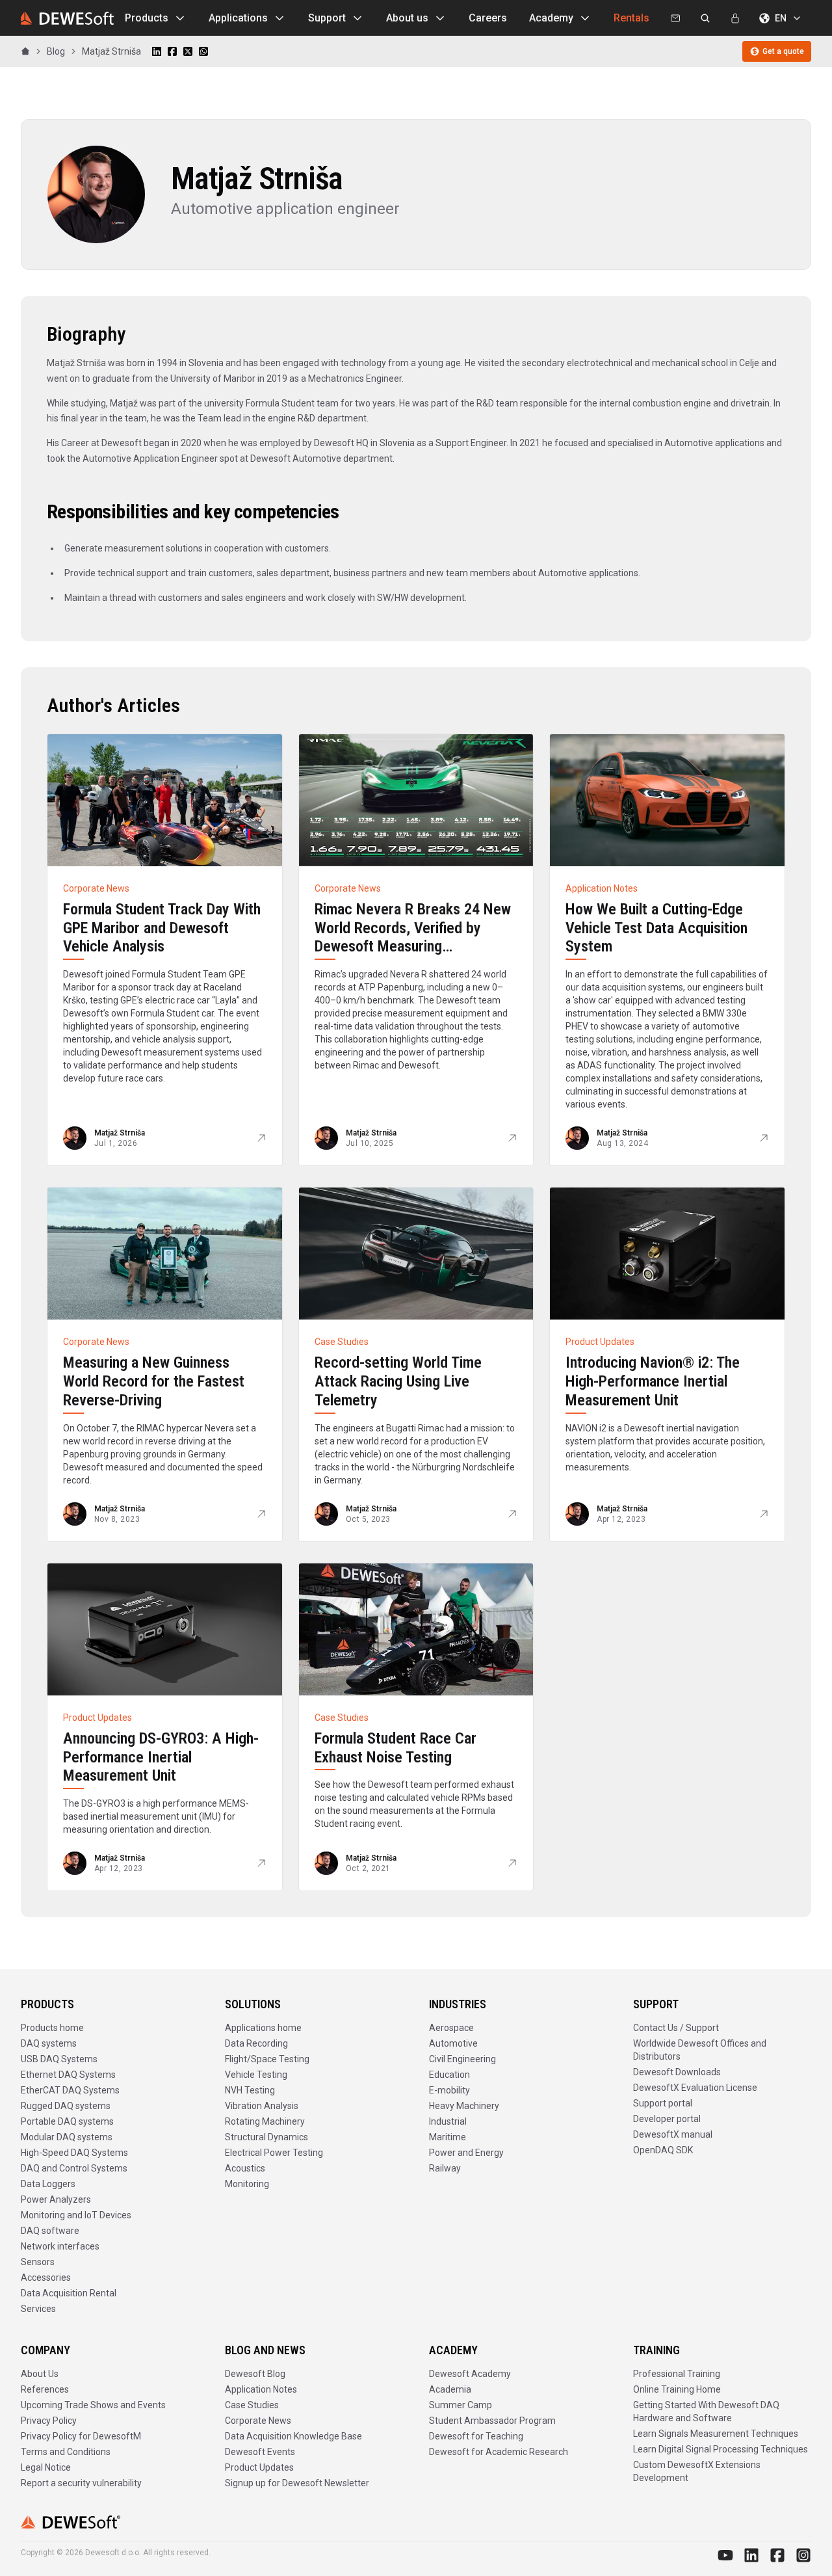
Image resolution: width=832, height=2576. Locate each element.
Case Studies (252, 2405)
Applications (238, 18)
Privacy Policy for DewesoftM (81, 2436)
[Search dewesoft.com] (705, 18)
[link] (111, 51)
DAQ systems (49, 2043)
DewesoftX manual (673, 2134)
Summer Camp (461, 2405)
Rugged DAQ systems (66, 2106)
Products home (52, 2028)
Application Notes (261, 2389)
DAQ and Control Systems (74, 2168)
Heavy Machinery (464, 2106)
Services (38, 2309)
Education (449, 2075)
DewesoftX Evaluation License (695, 2088)
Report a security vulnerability (81, 2483)
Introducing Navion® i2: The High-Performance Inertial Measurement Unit (653, 1381)
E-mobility (449, 2090)
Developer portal (667, 2119)
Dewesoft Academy (470, 2374)
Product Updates (259, 2467)
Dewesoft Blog (255, 2374)
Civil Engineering (462, 2059)
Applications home (263, 2028)
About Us (40, 2374)
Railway (445, 2168)
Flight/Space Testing (267, 2059)
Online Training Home (677, 2389)
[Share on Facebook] (172, 51)
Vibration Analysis (262, 2106)
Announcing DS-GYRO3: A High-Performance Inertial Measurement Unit (161, 1757)
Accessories (46, 2277)
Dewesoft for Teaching (476, 2436)
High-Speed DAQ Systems (74, 2153)
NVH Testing (250, 2090)
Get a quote (783, 51)
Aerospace (451, 2028)
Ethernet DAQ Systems (68, 2075)
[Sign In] (735, 18)
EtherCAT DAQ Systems (70, 2090)
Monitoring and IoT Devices (76, 2215)
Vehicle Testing (256, 2075)
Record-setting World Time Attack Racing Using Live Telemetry (398, 1381)
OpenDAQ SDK (663, 2150)
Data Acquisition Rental (69, 2293)
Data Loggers (48, 2184)
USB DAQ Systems (59, 2059)
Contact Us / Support (676, 2028)
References (45, 2389)
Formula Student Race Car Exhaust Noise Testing (396, 1748)
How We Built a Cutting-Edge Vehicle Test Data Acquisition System (656, 928)
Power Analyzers (56, 2199)
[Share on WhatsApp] (203, 51)
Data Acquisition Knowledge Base (293, 2436)
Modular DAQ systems (67, 2137)
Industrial (448, 2121)
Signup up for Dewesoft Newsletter (297, 2483)
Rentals (631, 18)
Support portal (663, 2103)
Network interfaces (60, 2246)
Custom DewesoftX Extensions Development (697, 2471)
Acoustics (245, 2168)
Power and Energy (466, 2153)
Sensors (38, 2262)
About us (407, 18)
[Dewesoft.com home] (67, 18)
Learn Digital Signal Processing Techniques (721, 2449)
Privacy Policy (49, 2421)
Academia (450, 2389)
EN (781, 18)
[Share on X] (188, 51)
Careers (488, 18)
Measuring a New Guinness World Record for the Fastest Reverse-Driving (154, 1381)
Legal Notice (46, 2467)
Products (147, 18)
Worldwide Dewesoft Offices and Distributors (700, 2050)
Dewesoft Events (260, 2452)
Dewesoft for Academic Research (499, 2452)
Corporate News (258, 2421)
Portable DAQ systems (67, 2121)
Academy (551, 18)
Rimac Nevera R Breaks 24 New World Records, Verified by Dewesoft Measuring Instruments (413, 937)
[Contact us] (675, 18)
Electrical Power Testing (274, 2153)
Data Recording (256, 2043)
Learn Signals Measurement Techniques (716, 2434)
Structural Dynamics (266, 2137)
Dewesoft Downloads (677, 2072)
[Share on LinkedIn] (157, 51)
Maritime (448, 2137)
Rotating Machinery (265, 2121)
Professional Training (677, 2374)
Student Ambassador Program (492, 2421)
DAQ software (50, 2231)
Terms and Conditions (66, 2452)
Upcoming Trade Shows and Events (93, 2405)
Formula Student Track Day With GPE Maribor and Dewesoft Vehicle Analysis (162, 928)
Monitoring (247, 2184)
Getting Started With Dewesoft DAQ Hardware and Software (706, 2411)
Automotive (453, 2043)
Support (327, 18)
